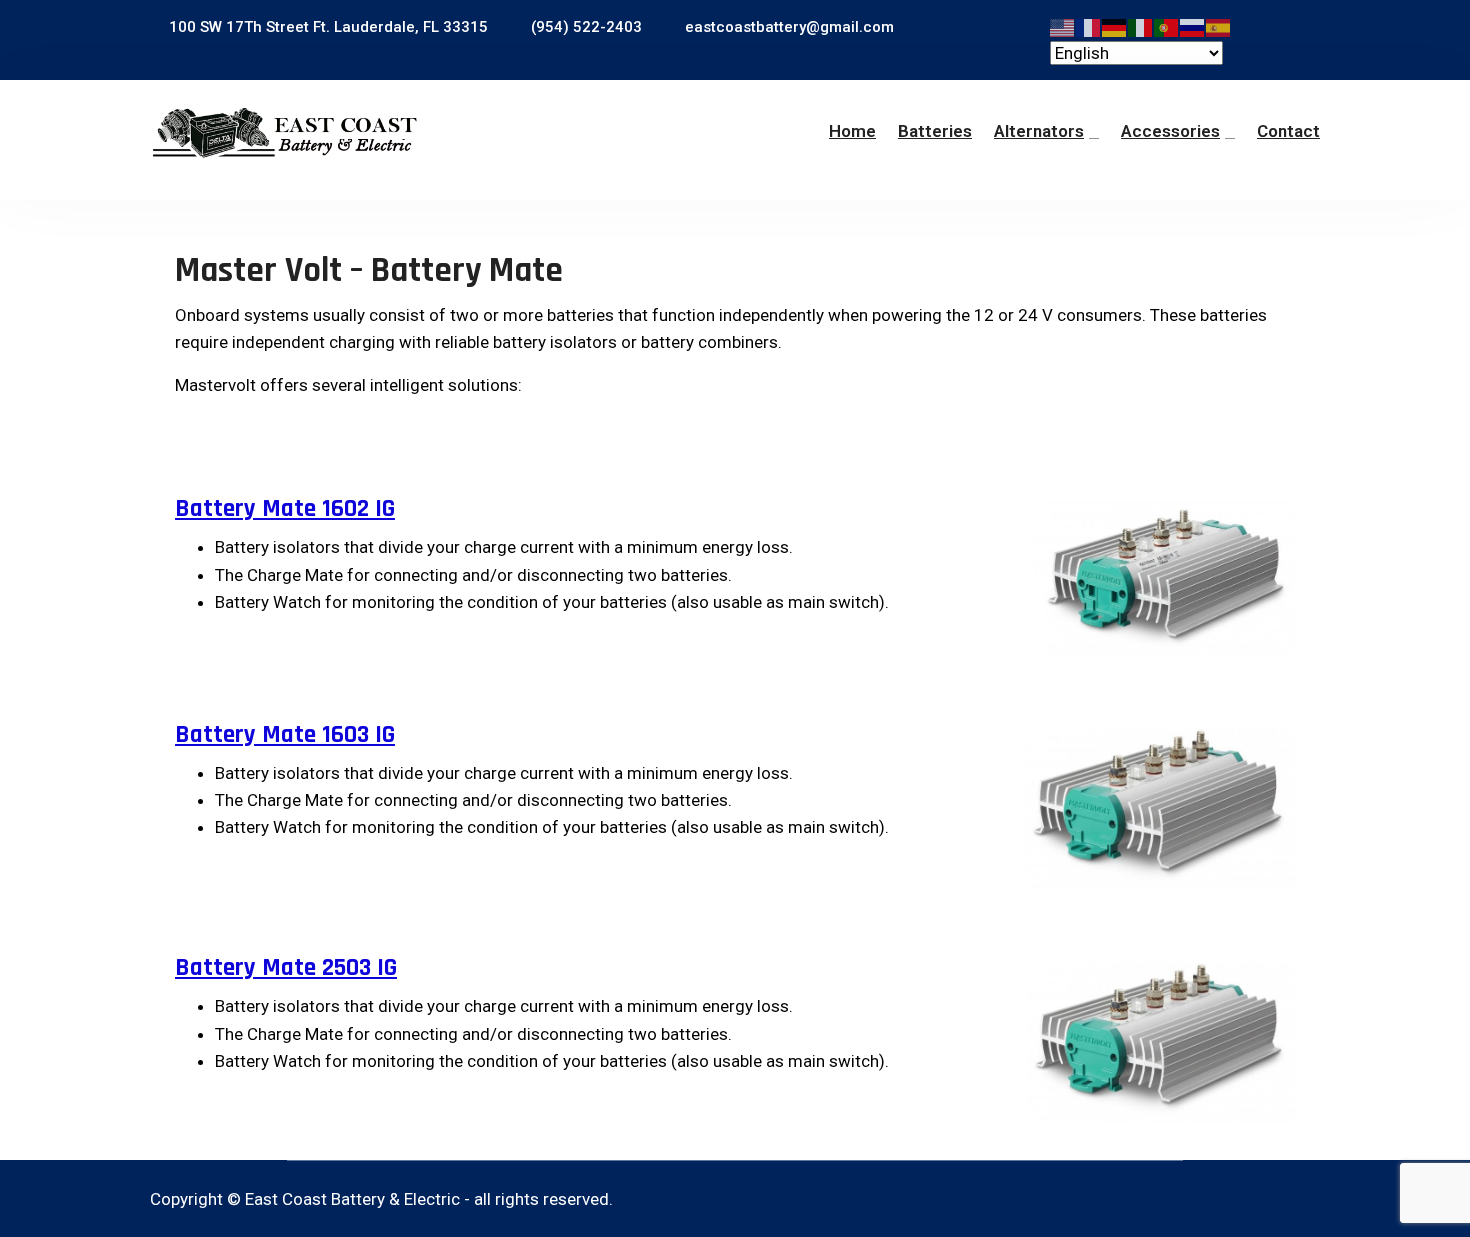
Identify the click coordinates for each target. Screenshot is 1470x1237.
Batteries (935, 131)
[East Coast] (285, 133)
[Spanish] (1219, 26)
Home (852, 131)
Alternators (1039, 131)
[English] (1063, 26)
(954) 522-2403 (584, 27)
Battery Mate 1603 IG (285, 735)
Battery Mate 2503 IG (286, 968)
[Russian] (1193, 26)
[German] (1115, 26)
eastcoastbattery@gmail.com (787, 27)
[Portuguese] (1167, 26)
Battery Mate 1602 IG (285, 509)
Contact (1288, 131)
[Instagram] (1308, 1199)
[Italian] (1141, 26)
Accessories (1170, 131)
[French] (1089, 26)
